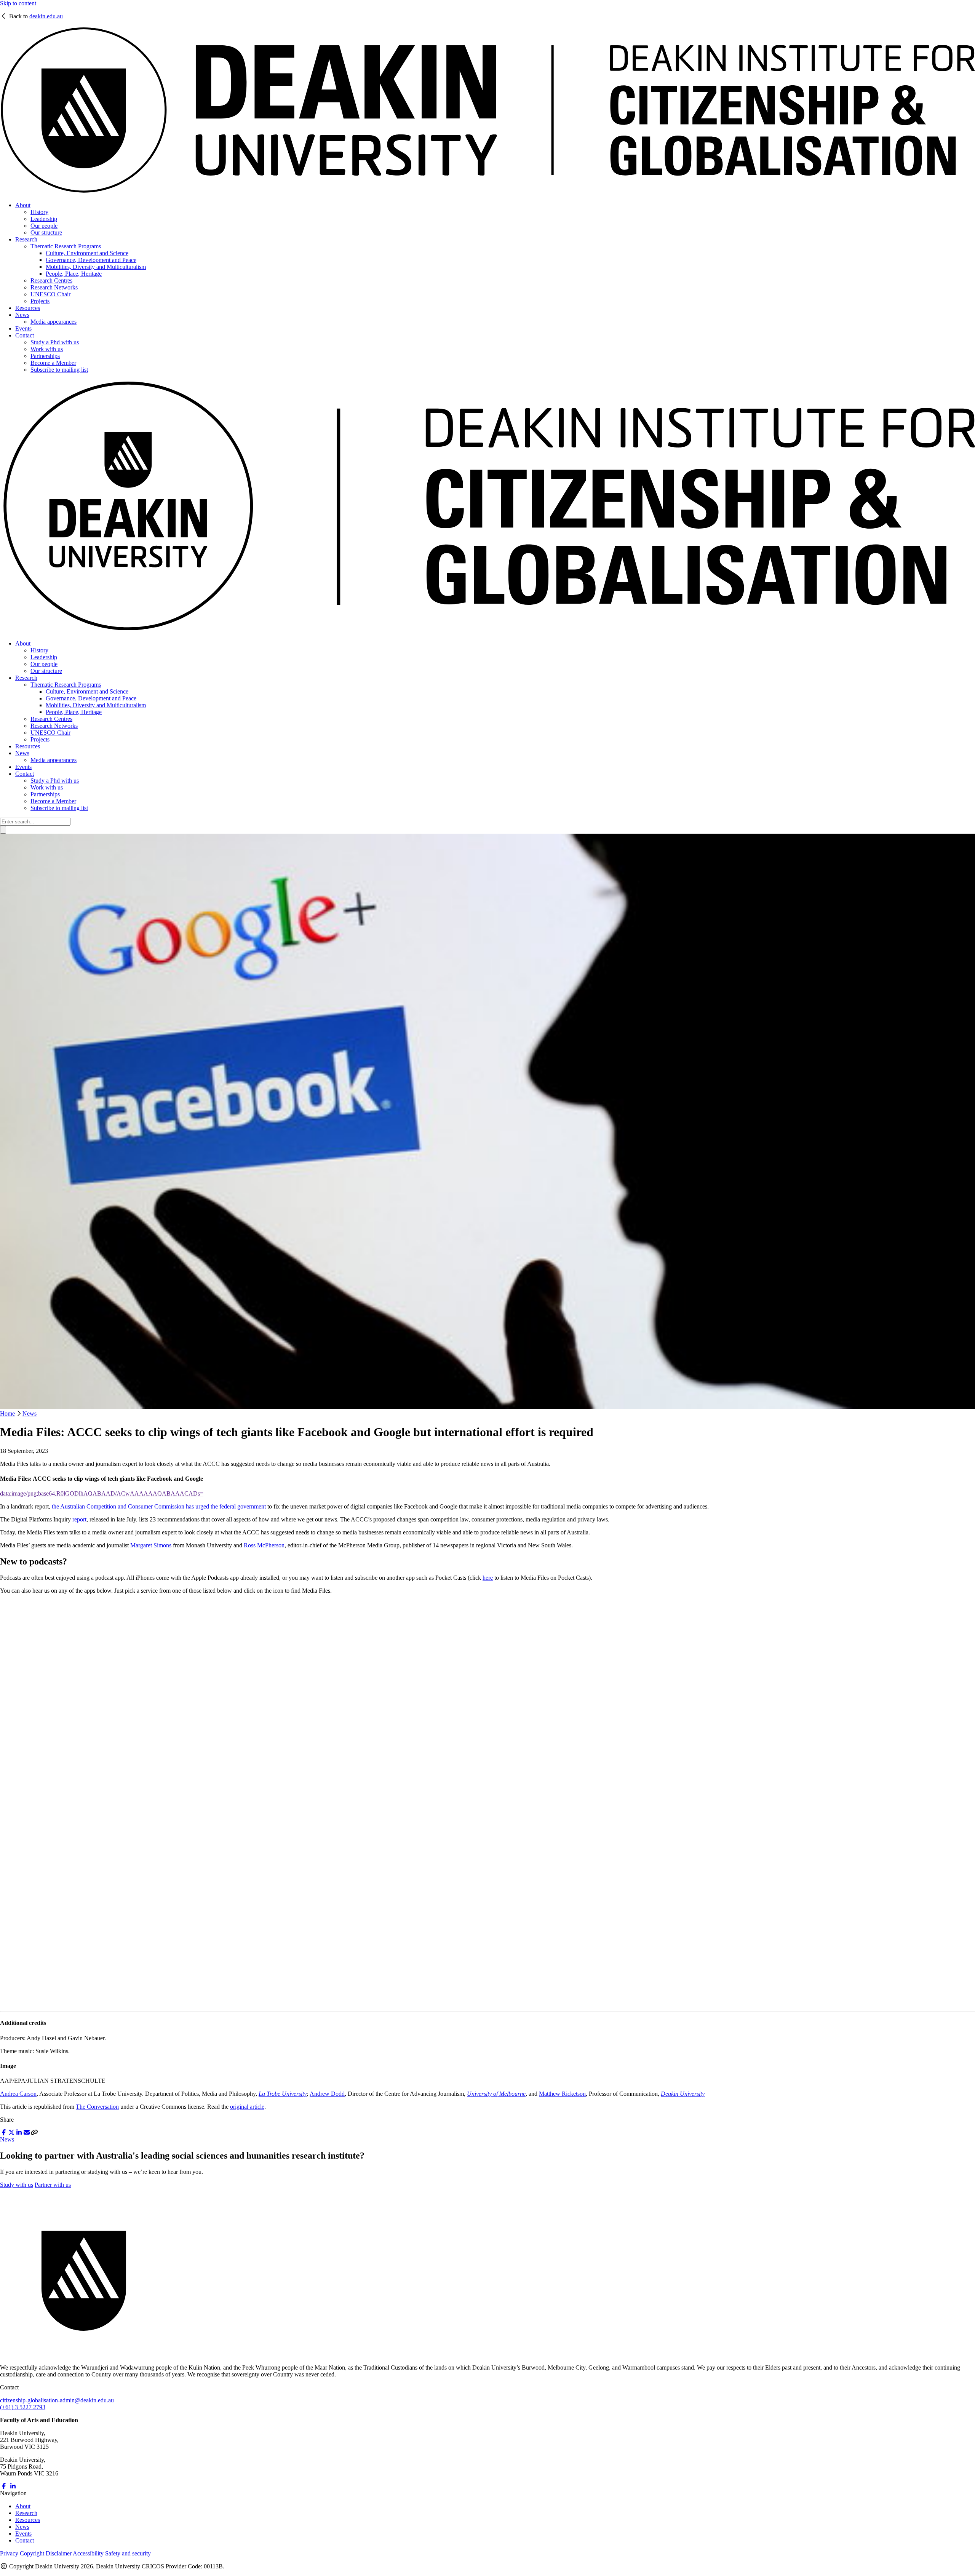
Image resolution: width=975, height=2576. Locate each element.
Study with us (17, 2185)
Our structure (46, 233)
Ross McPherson (264, 1545)
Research (26, 239)
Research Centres (51, 280)
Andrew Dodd (327, 2094)
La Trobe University (283, 2094)
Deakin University (683, 2094)
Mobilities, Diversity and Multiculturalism (96, 267)
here (488, 1578)
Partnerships (45, 356)
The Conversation (97, 2107)
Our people (44, 226)
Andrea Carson (18, 2094)
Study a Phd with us (55, 342)
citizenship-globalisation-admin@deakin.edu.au (57, 2400)
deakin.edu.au (46, 16)
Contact (25, 335)
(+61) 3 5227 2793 (23, 2407)
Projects (40, 301)
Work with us (47, 349)
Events (23, 328)
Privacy (9, 2553)
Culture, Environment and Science (87, 253)
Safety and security (128, 2553)
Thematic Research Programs (66, 246)
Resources (28, 308)
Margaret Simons (151, 1545)
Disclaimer (59, 2553)
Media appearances (54, 322)
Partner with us (53, 2185)
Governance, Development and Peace (91, 260)
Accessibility (88, 2553)
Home (7, 1413)
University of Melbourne (496, 2094)
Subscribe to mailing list (59, 370)
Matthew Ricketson (562, 2094)
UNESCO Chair (50, 294)
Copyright (32, 2553)
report (79, 1519)
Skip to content (18, 3)
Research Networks (54, 287)
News (22, 315)
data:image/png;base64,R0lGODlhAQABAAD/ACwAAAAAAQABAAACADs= (102, 1493)
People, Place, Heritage (74, 274)
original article (247, 2107)
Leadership (44, 219)
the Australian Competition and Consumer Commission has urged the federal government (159, 1506)
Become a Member (53, 363)
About (23, 205)
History (39, 212)
